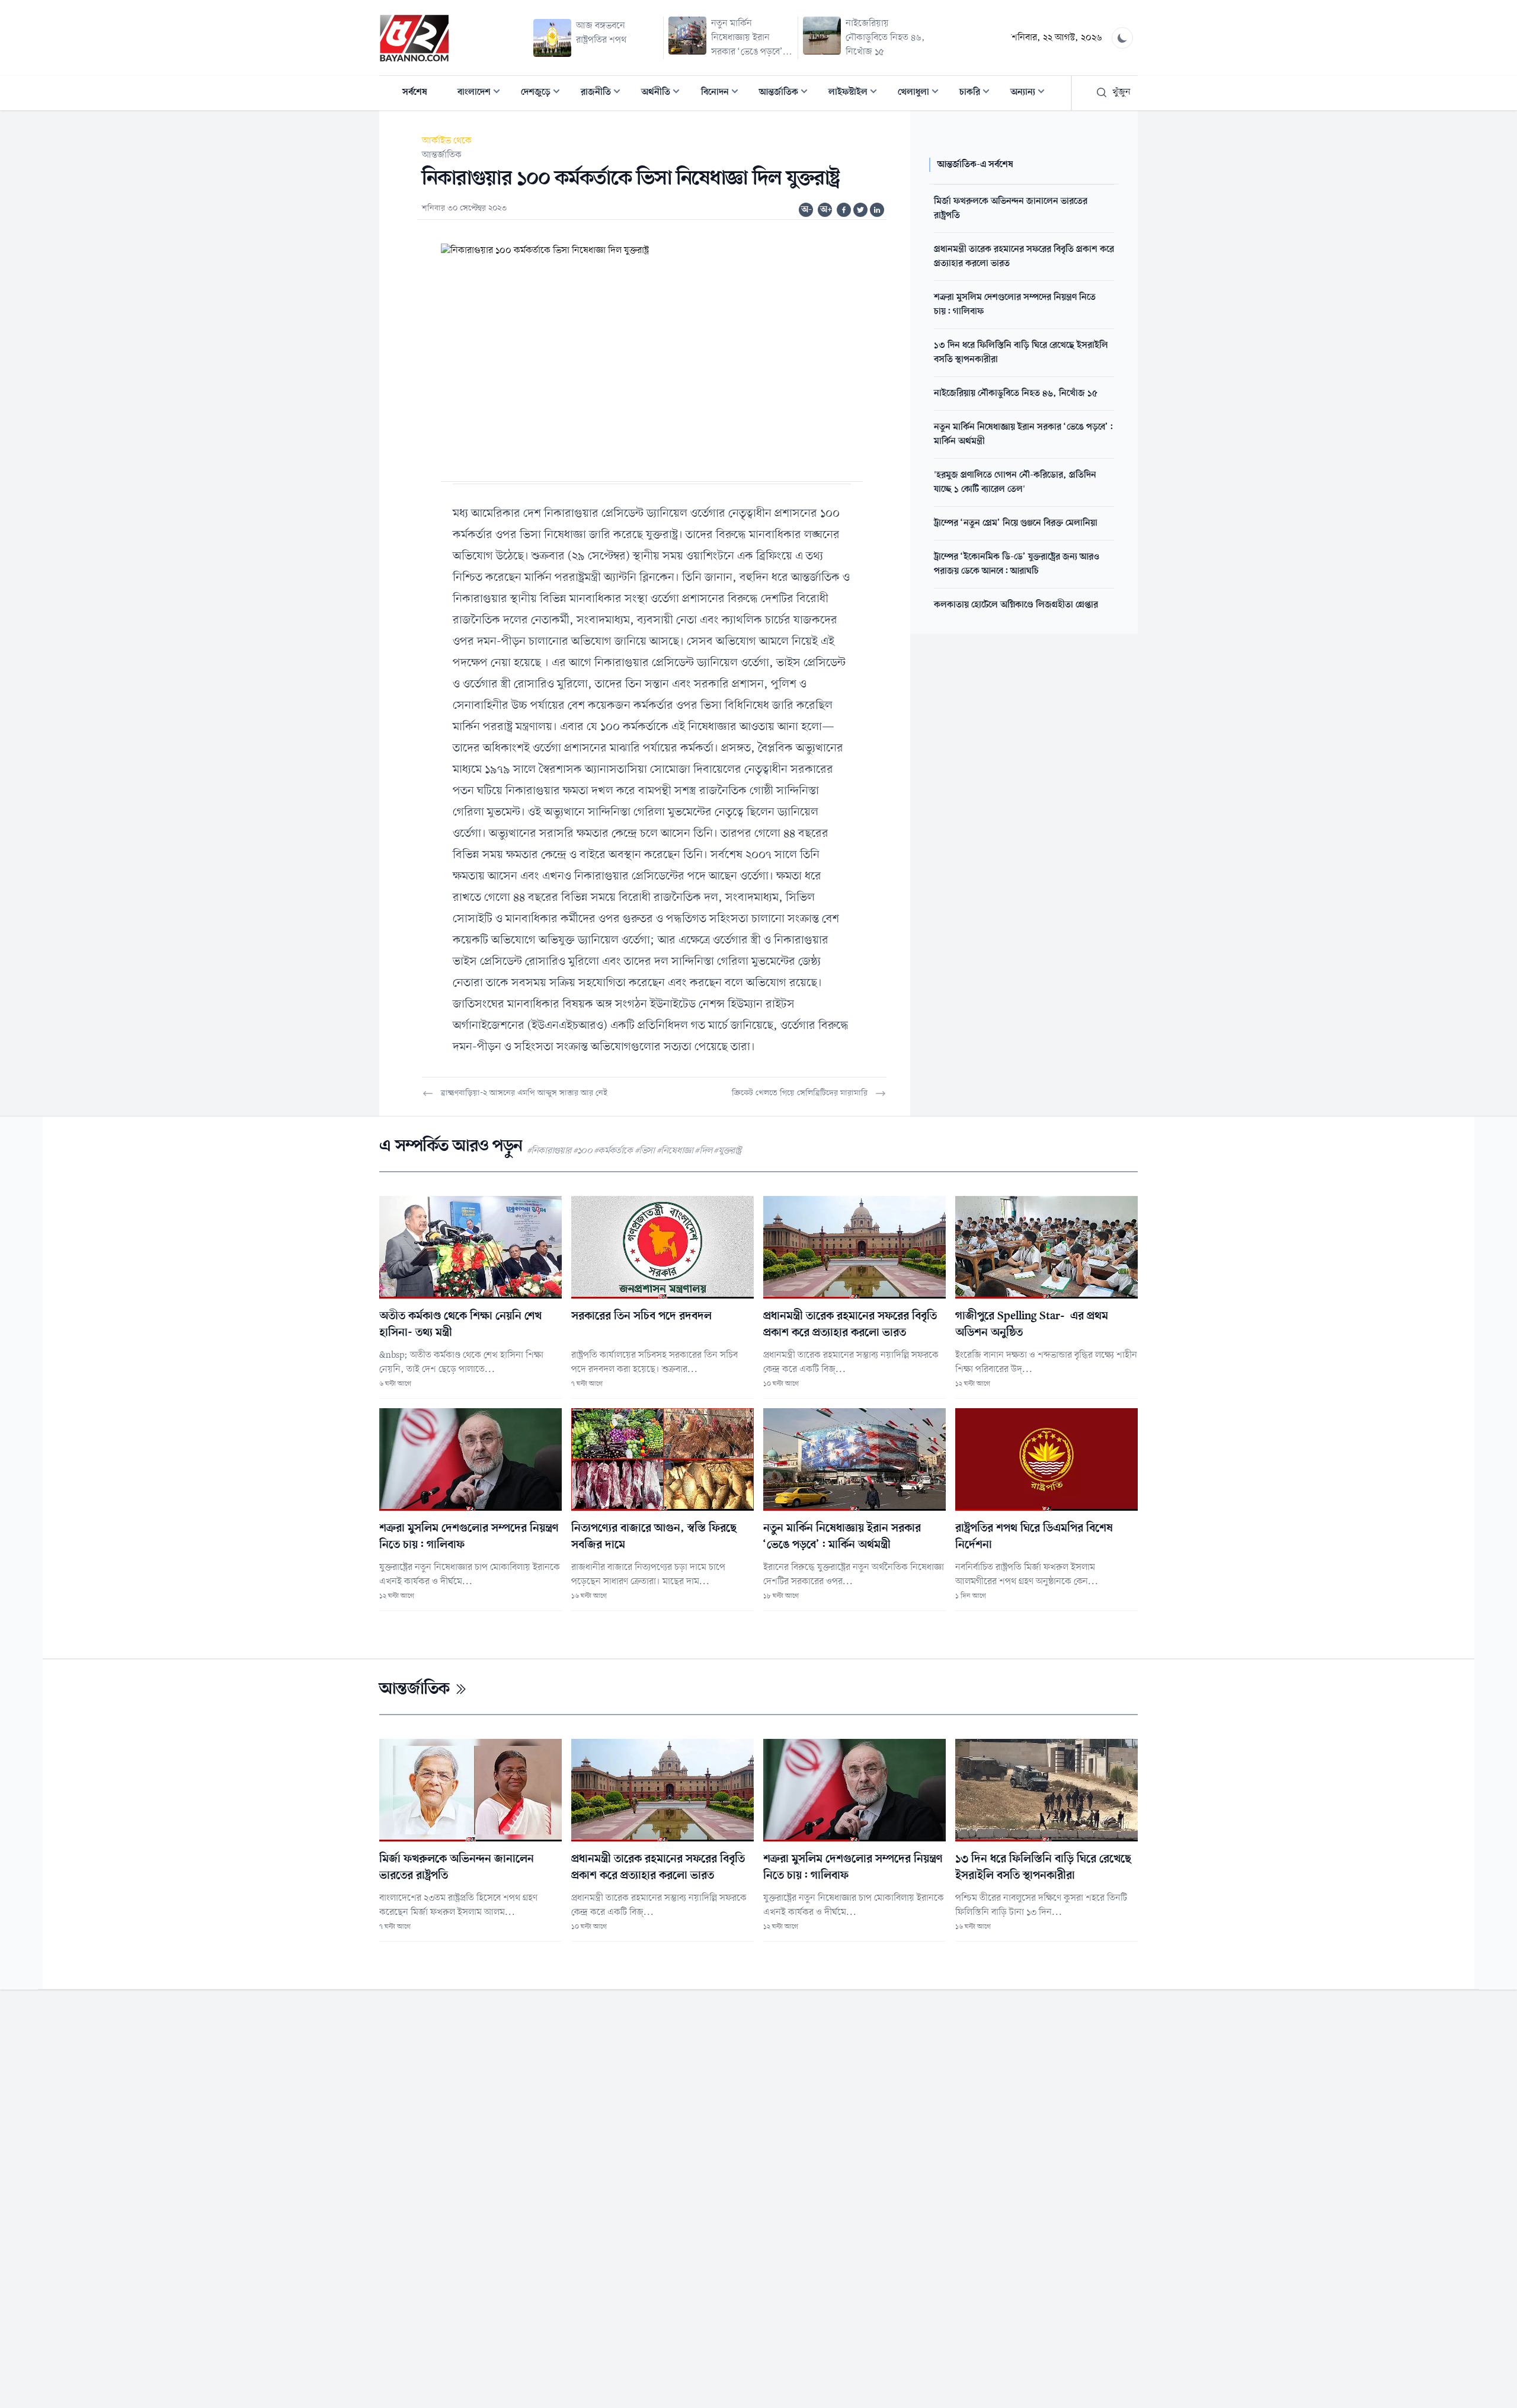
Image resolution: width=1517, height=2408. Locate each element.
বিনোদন (723, 93)
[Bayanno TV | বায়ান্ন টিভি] (414, 38)
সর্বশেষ (415, 92)
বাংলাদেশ (482, 93)
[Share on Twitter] (860, 210)
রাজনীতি (604, 93)
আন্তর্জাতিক (787, 93)
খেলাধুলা (922, 93)
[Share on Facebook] (844, 210)
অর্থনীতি (664, 93)
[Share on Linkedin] (877, 210)
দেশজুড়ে (544, 93)
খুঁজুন (1121, 92)
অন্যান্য (1031, 93)
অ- (806, 210)
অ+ (826, 210)
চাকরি (978, 93)
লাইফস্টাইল (856, 93)
